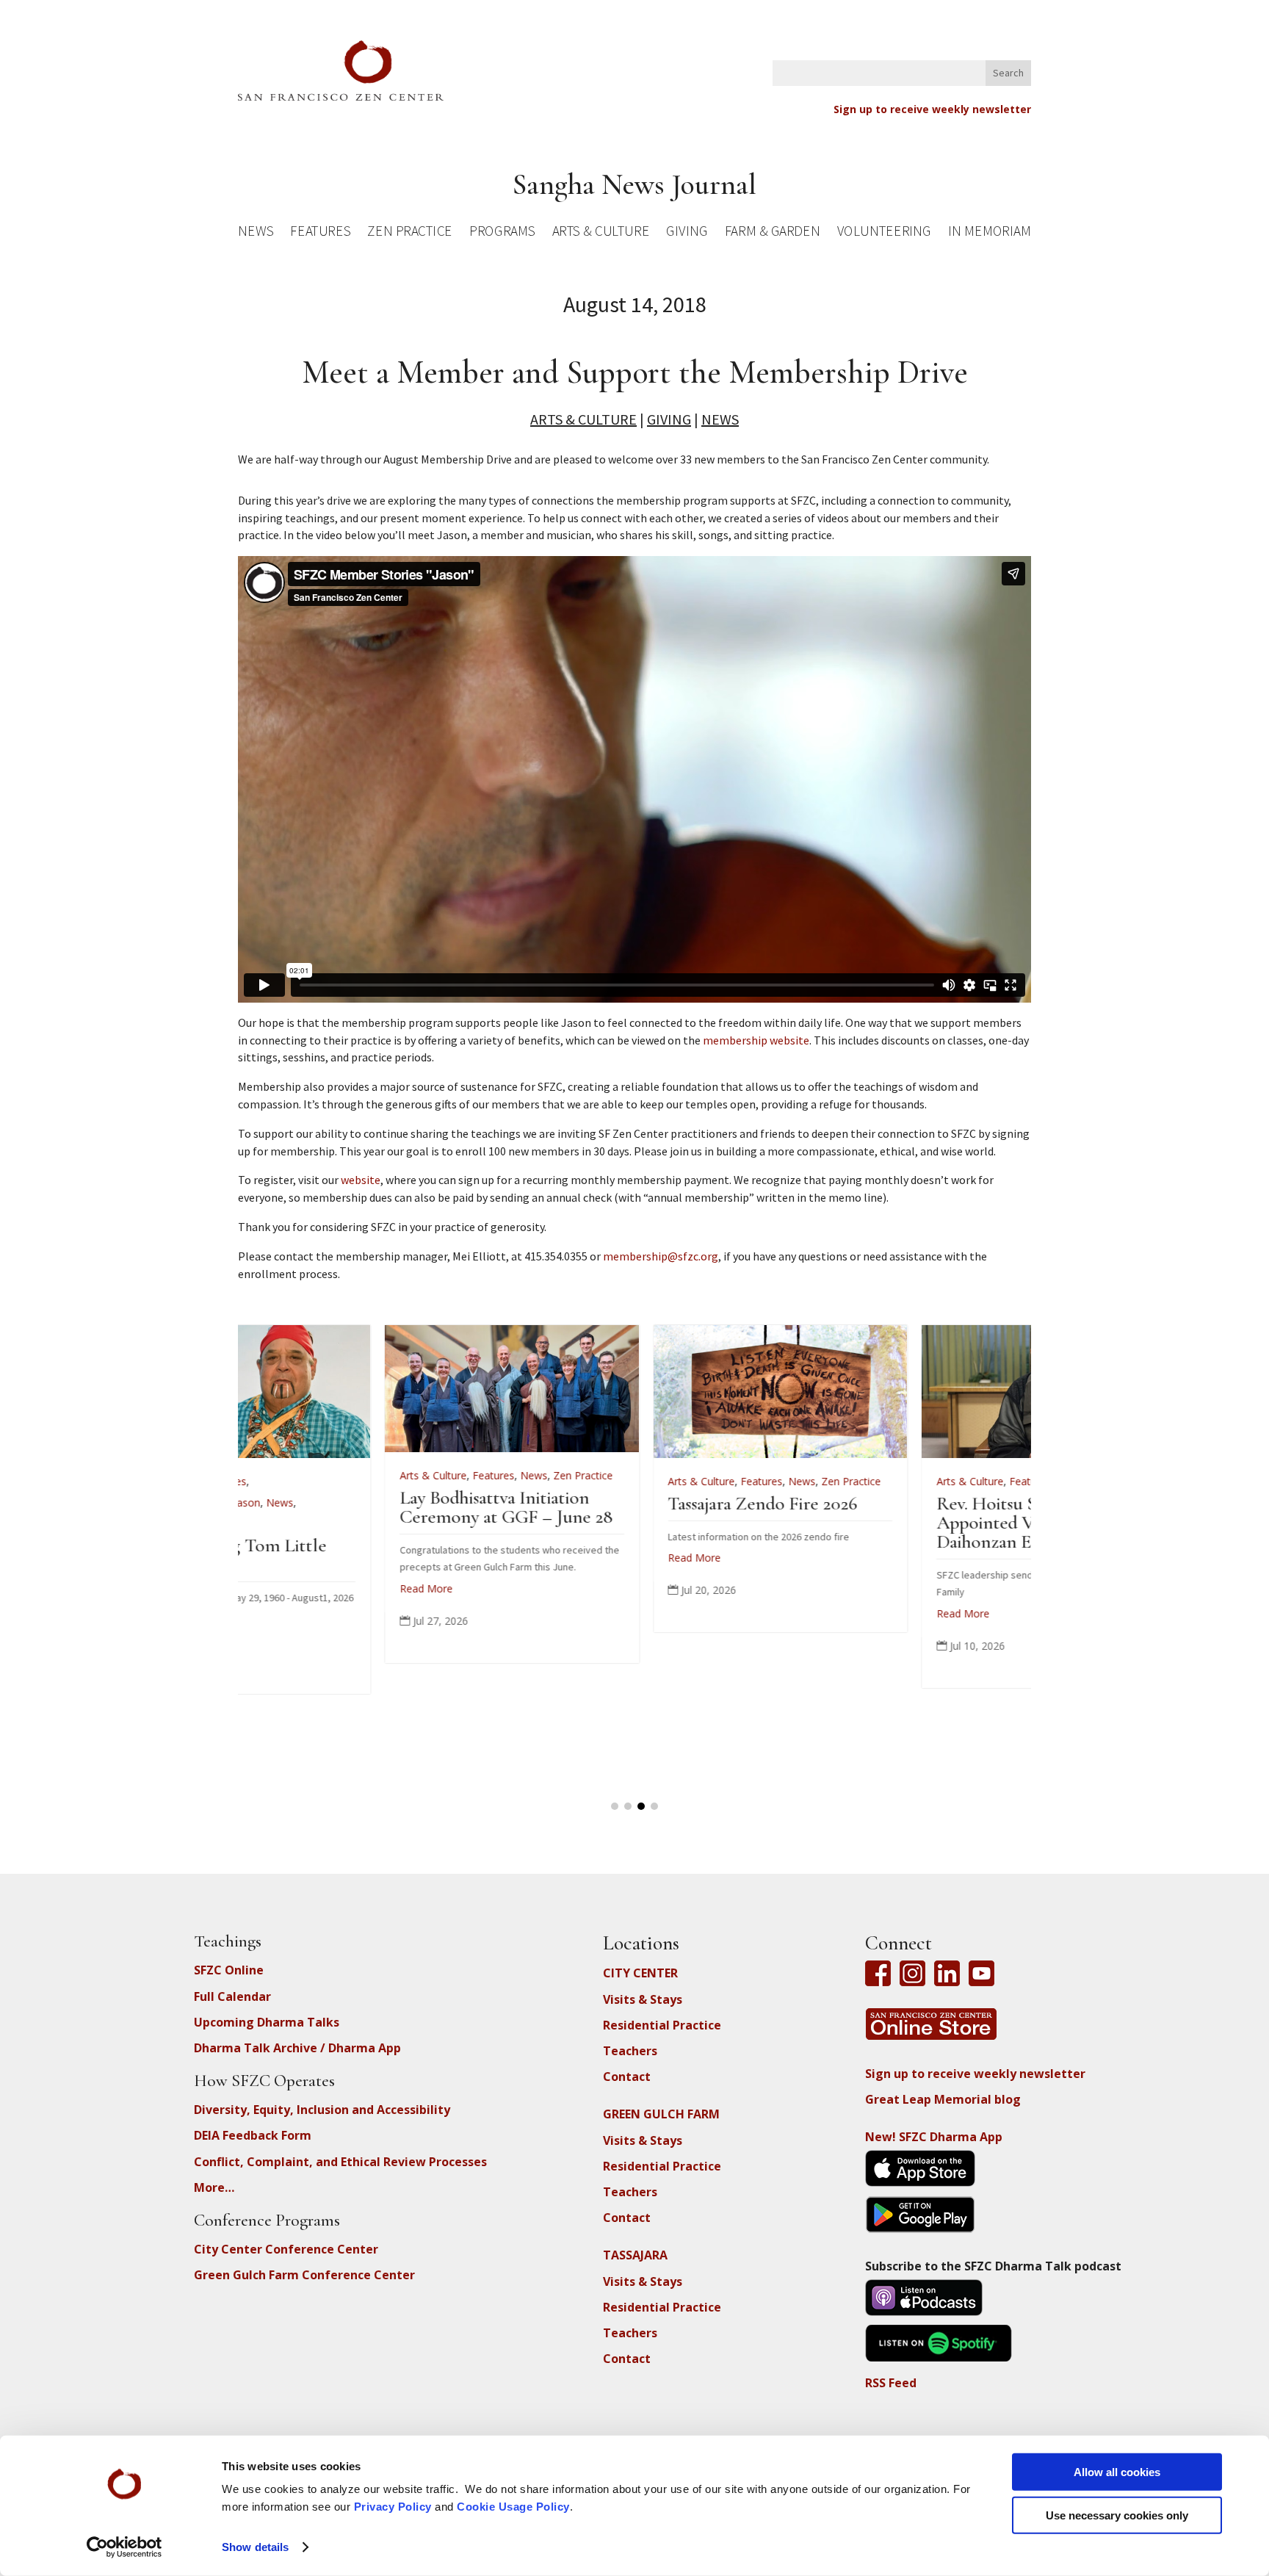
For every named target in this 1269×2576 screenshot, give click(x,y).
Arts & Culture (601, 233)
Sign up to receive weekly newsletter (932, 109)
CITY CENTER (640, 1973)
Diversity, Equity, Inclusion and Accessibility (322, 2110)
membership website (756, 1040)
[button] (615, 1806)
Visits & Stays (643, 1999)
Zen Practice (410, 233)
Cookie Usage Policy (513, 2507)
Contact (627, 2077)
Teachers (630, 2051)
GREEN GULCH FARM (661, 2114)
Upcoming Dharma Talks (267, 2022)
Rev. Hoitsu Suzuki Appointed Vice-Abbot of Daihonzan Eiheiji (350, 1522)
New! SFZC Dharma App (934, 2137)
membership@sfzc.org (661, 1256)
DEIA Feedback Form (253, 2135)
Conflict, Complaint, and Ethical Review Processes (340, 2162)
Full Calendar (232, 1996)
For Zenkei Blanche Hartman (859, 1502)
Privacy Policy (393, 2507)
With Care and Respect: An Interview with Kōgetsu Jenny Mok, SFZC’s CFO (635, 1522)
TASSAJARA (635, 2255)
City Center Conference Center (286, 2249)
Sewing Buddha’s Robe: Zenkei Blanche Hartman (886, 1555)
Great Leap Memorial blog (943, 2099)
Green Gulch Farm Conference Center (304, 2275)
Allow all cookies (1117, 2472)
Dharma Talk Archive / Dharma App (297, 2048)
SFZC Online (229, 1970)
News (256, 233)
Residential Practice (662, 2025)
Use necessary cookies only (1117, 2515)
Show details (255, 2547)
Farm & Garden (772, 233)
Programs (502, 233)
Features (320, 233)
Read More (281, 1613)
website (361, 1180)
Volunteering (884, 233)
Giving (687, 233)
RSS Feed (891, 2383)
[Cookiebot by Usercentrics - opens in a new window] (124, 2547)
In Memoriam (989, 233)
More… (214, 2187)
